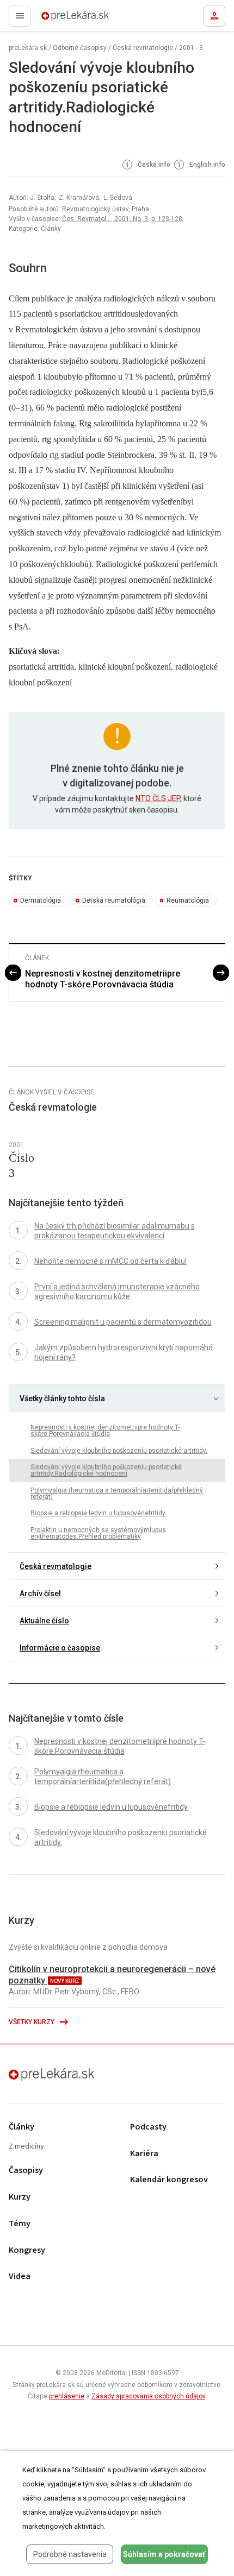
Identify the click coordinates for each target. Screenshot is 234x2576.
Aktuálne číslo (44, 1621)
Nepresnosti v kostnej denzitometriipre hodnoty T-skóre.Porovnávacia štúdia (103, 979)
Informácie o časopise (60, 1648)
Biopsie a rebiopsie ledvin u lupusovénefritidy (98, 1513)
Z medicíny (26, 2147)
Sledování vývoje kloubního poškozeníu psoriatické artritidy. (119, 1451)
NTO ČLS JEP (158, 798)
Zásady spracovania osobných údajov (148, 2396)
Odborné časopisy (80, 48)
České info (153, 165)
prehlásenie (67, 2396)
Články (21, 2127)
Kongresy (27, 2250)
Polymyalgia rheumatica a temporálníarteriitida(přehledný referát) (117, 1494)
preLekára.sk (56, 19)
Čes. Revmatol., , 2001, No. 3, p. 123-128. (123, 219)
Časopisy (26, 2171)
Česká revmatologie (143, 48)
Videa (20, 2276)
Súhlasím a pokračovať (164, 2554)
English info (207, 165)
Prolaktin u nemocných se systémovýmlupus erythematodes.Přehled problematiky (98, 1533)
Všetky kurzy (32, 2022)
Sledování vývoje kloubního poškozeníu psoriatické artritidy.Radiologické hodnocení (106, 1470)
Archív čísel (40, 1594)
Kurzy (20, 2197)
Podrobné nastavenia (70, 2554)
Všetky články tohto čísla (62, 1399)
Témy (20, 2224)
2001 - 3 (191, 48)
